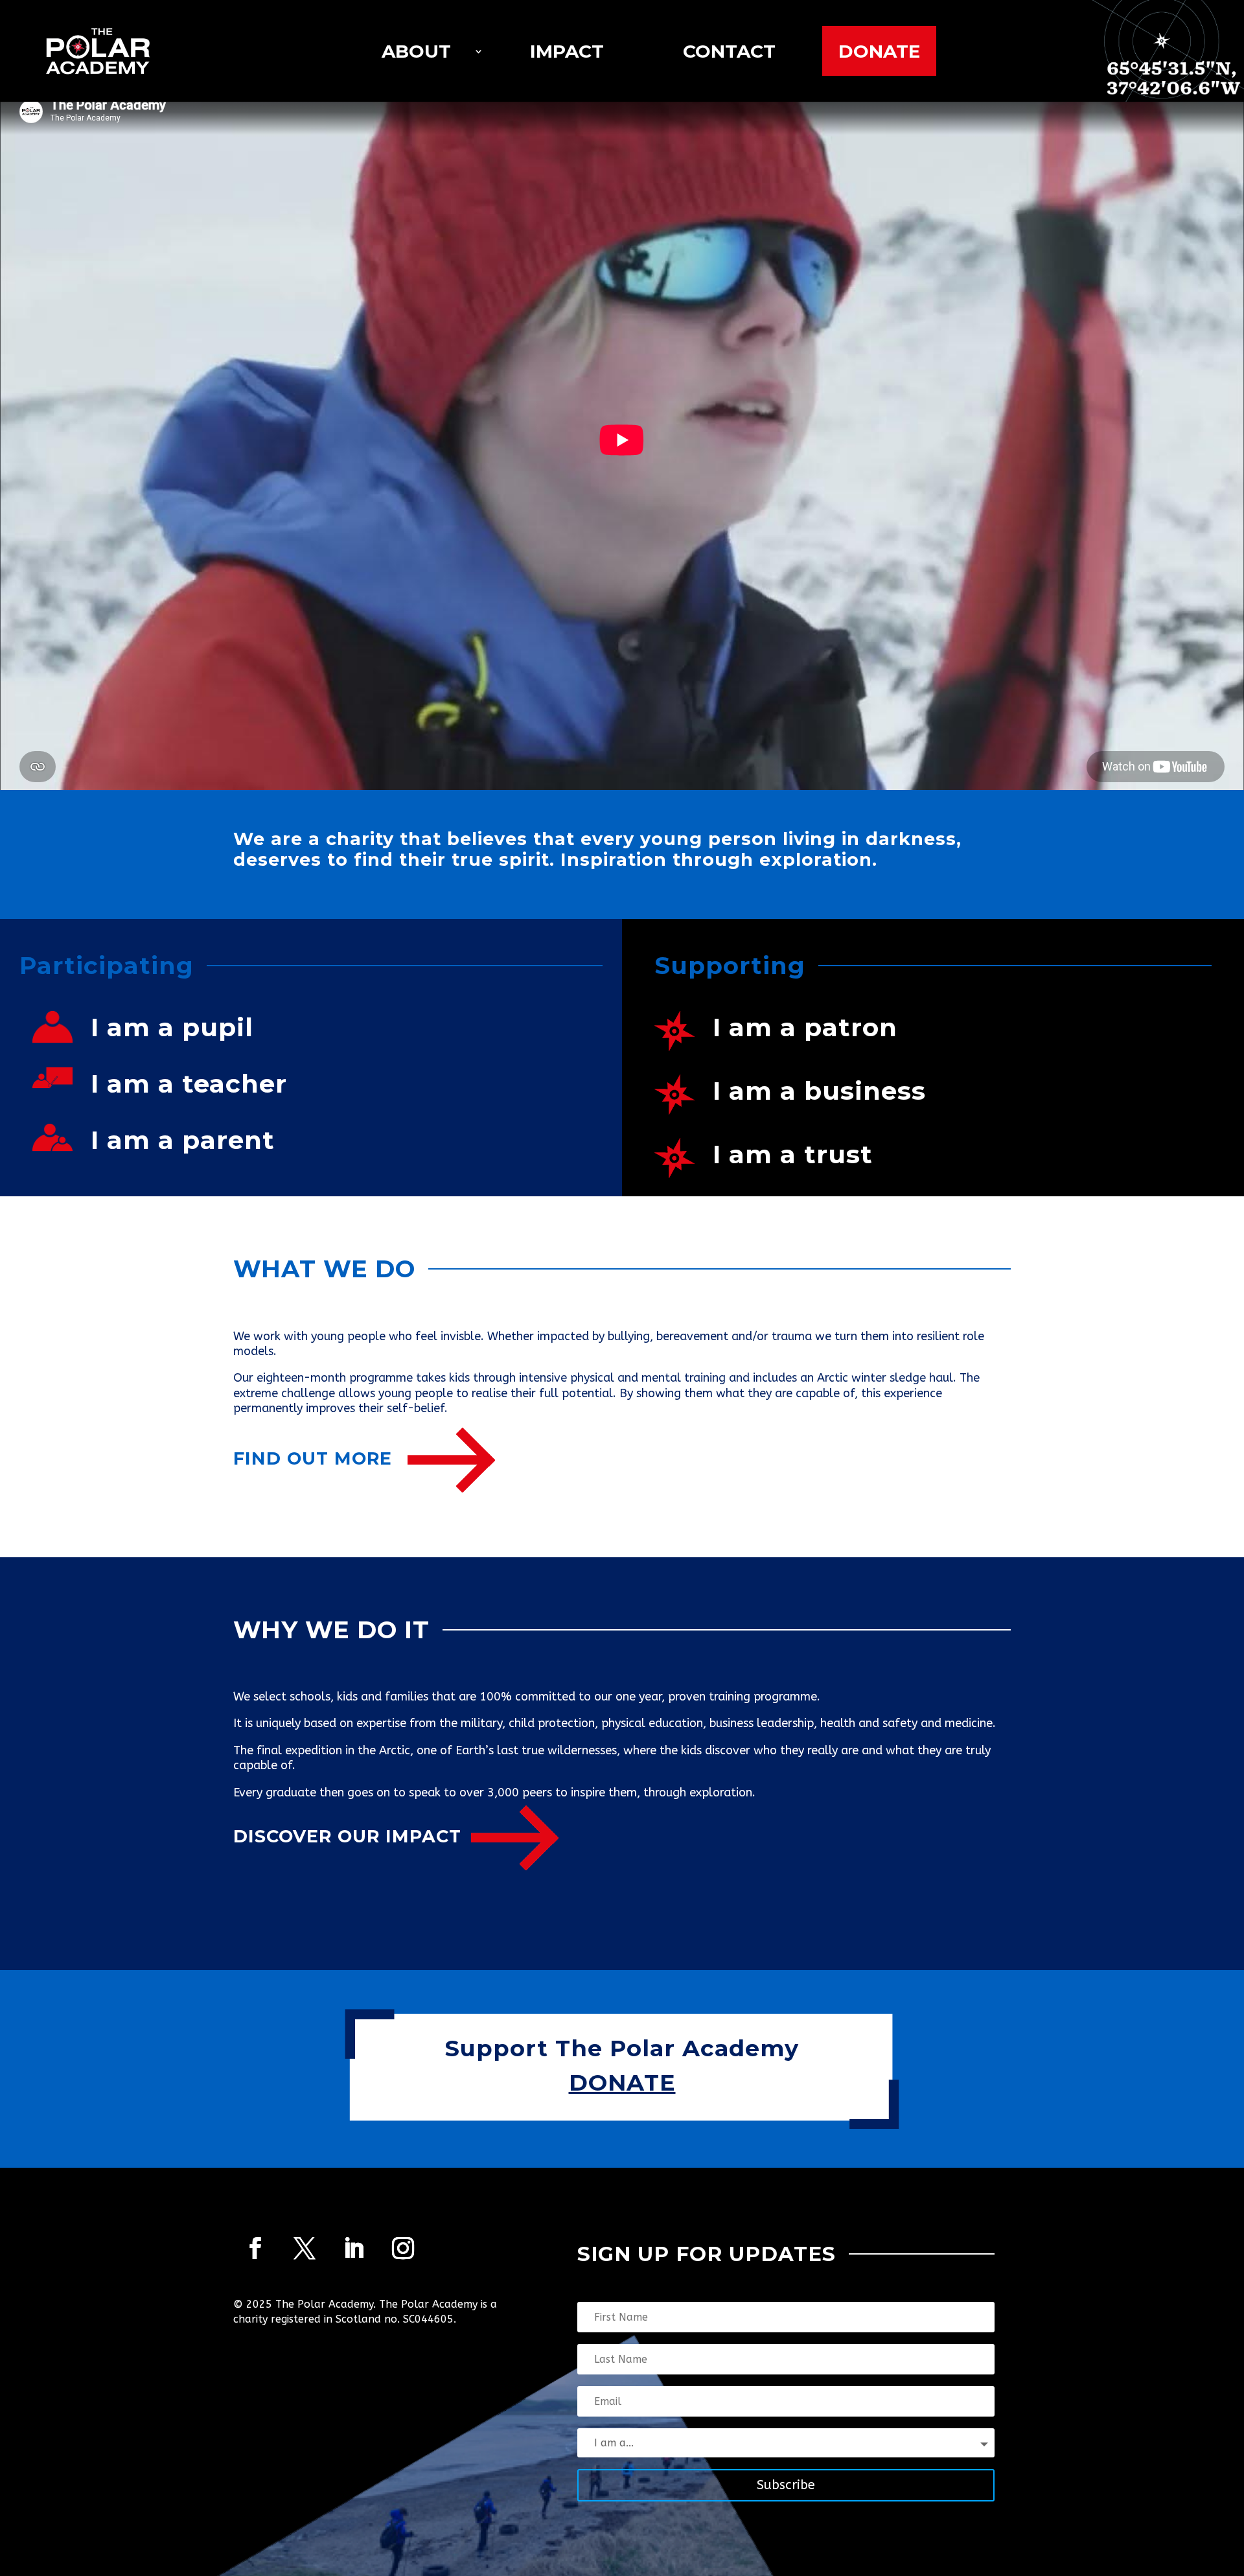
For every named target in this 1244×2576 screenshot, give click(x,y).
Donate (879, 51)
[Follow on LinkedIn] (354, 2248)
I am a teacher (189, 1084)
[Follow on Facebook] (255, 2248)
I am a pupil (172, 1027)
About (416, 51)
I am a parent (183, 1140)
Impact (567, 51)
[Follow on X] (305, 2248)
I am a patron (805, 1027)
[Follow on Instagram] (403, 2248)
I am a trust (793, 1154)
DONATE (622, 2083)
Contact (729, 51)
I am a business (819, 1091)
